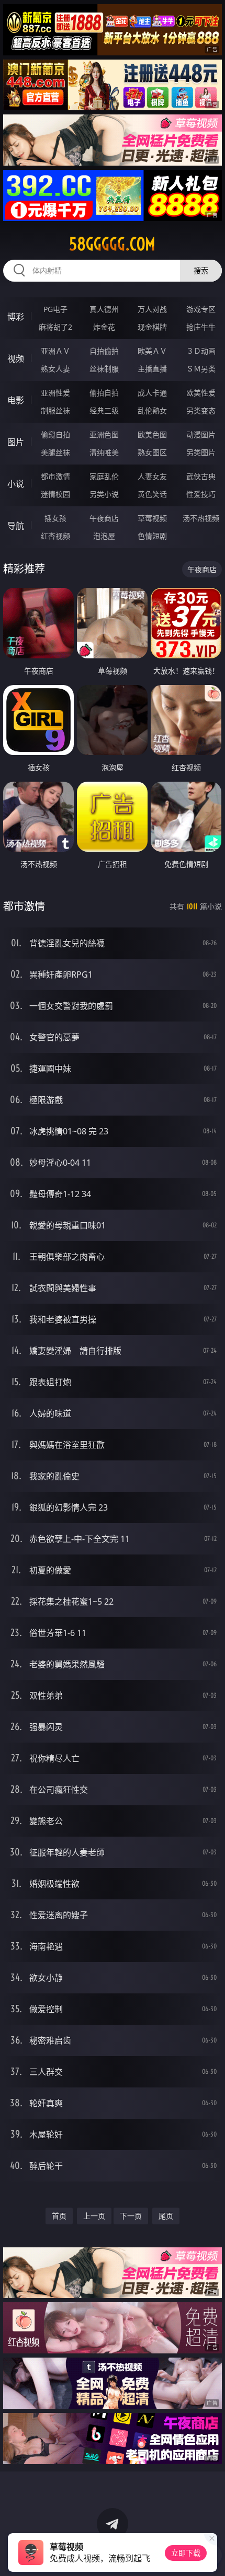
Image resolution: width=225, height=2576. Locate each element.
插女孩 (55, 518)
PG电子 (55, 309)
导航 (16, 526)
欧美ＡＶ (152, 351)
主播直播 (152, 369)
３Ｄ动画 (201, 351)
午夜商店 (104, 518)
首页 (59, 2216)
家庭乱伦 (104, 476)
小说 (16, 484)
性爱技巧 (201, 494)
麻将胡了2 (55, 327)
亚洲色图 (104, 434)
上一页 (94, 2216)
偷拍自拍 (104, 393)
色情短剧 (152, 536)
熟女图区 (152, 452)
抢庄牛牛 (201, 327)
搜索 (201, 270)
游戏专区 (201, 309)
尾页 (166, 2216)
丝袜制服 (104, 369)
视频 (16, 358)
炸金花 (104, 327)
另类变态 (201, 410)
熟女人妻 (55, 369)
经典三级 (104, 410)
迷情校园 (55, 494)
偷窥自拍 (55, 434)
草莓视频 (152, 518)
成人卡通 (152, 393)
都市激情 (55, 476)
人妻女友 (152, 476)
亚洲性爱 (55, 393)
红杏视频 (55, 536)
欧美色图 (152, 434)
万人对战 (152, 309)
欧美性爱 (201, 393)
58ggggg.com (112, 244)
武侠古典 (201, 476)
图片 (16, 442)
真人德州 (104, 309)
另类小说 (104, 494)
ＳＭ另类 (201, 369)
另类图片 (201, 452)
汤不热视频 (201, 518)
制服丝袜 (55, 410)
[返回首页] (211, 2555)
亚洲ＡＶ (55, 351)
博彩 (16, 317)
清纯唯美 (104, 452)
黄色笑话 (152, 494)
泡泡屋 (104, 536)
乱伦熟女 (152, 410)
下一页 (131, 2216)
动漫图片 (201, 434)
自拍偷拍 (104, 351)
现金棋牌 (152, 327)
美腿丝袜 (55, 452)
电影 (16, 400)
